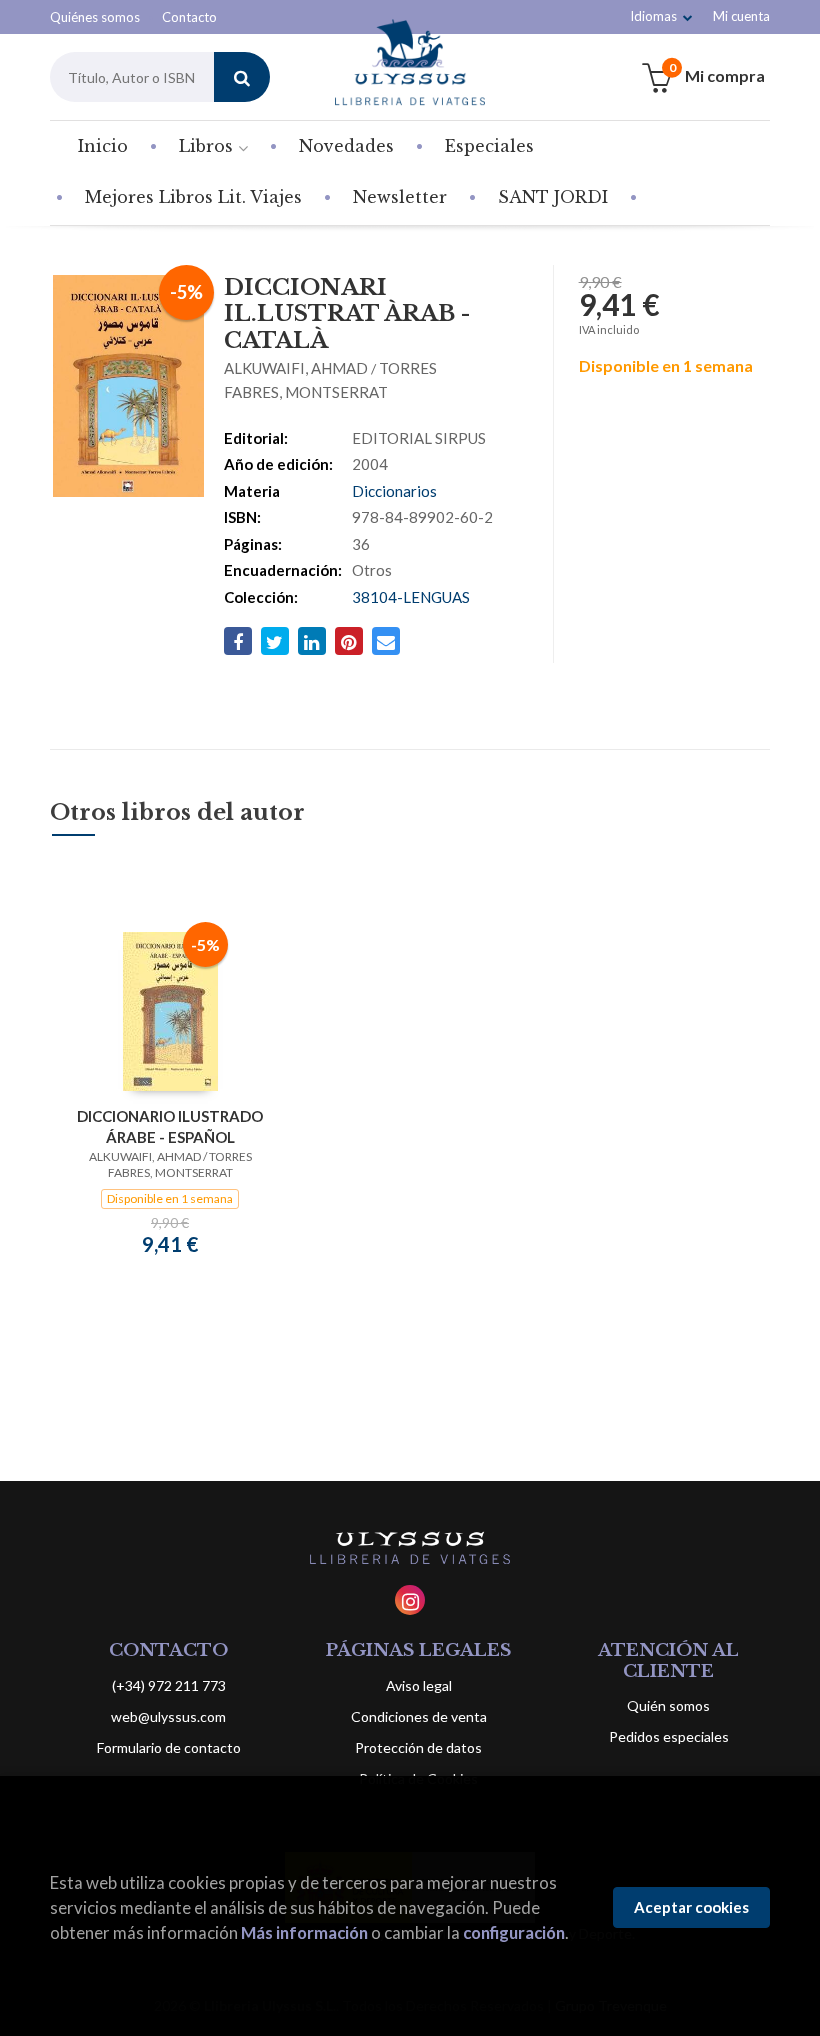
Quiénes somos (95, 17)
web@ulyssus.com (168, 1716)
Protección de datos (418, 1747)
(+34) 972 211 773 (169, 1685)
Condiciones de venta (419, 1716)
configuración (514, 1932)
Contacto (189, 17)
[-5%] (170, 1010)
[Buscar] (242, 77)
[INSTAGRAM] (410, 1600)
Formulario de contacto (169, 1747)
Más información (304, 1932)
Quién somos (668, 1705)
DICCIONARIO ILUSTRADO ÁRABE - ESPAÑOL (170, 1126)
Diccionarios (394, 491)
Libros (208, 146)
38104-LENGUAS (411, 597)
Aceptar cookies (691, 1907)
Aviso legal (419, 1685)
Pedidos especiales (669, 1736)
